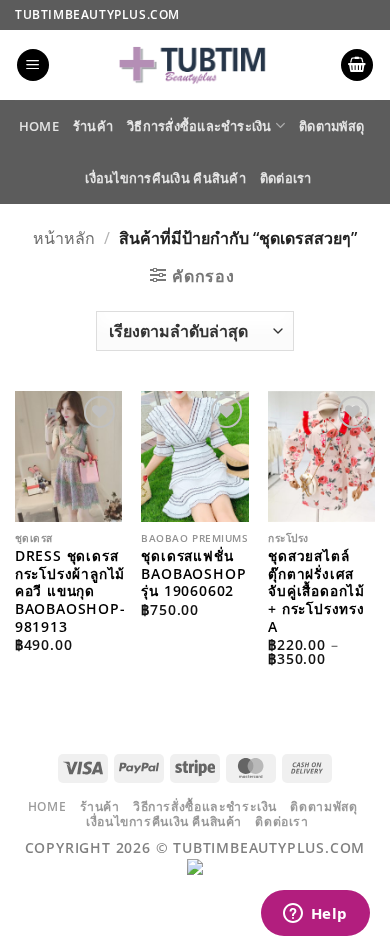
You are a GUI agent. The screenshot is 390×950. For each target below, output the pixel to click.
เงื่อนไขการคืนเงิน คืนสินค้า (165, 178)
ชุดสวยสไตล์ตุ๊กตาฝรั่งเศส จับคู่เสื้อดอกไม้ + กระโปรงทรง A (316, 591)
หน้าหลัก (64, 238)
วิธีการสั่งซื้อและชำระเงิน (199, 126)
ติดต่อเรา (286, 178)
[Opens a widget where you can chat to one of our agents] (315, 915)
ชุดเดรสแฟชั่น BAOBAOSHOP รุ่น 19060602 (193, 573)
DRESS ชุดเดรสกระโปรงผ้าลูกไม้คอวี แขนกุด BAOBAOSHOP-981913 (70, 591)
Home (39, 126)
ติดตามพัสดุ (331, 126)
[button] (33, 65)
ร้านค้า (93, 126)
